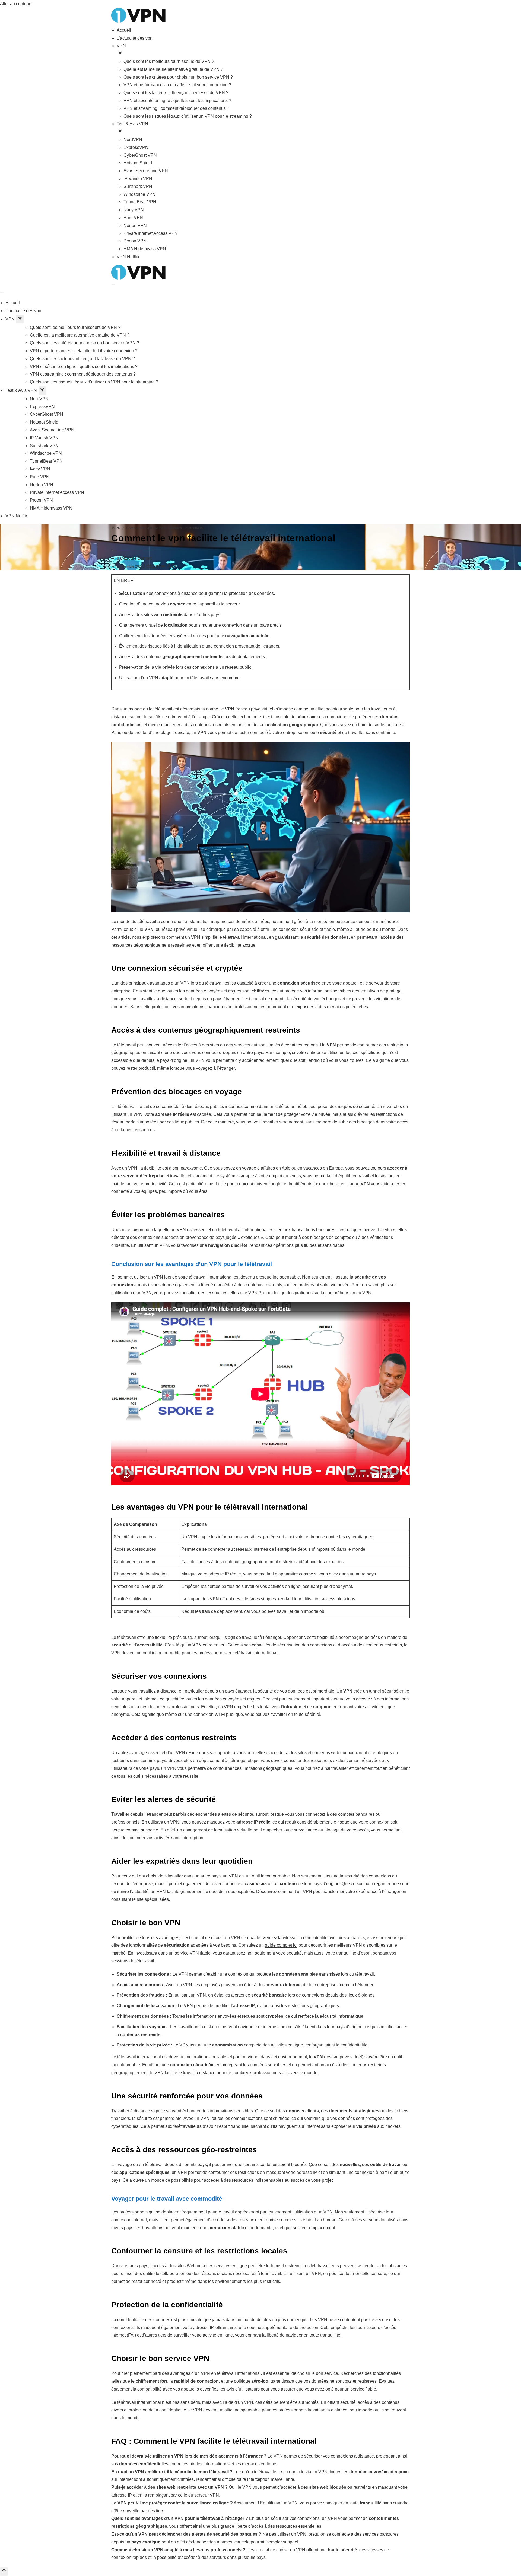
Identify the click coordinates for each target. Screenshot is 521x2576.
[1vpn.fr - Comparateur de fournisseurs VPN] (138, 15)
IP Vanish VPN (138, 179)
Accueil (124, 30)
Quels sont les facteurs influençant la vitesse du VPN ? (176, 93)
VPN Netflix (128, 257)
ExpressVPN (136, 147)
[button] (264, 54)
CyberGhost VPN (140, 155)
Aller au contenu (16, 4)
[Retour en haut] (4, 2572)
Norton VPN (135, 225)
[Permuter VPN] (20, 319)
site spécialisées (153, 1899)
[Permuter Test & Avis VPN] (42, 391)
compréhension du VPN (348, 1293)
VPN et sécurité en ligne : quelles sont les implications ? (177, 100)
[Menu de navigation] (113, 285)
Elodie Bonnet (138, 558)
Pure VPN (133, 218)
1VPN (116, 528)
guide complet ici (281, 1945)
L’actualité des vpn (135, 38)
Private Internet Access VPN (151, 233)
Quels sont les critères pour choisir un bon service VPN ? (178, 77)
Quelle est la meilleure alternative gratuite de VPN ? (173, 69)
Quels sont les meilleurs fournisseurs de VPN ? (169, 61)
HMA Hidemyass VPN (145, 249)
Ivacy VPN (134, 210)
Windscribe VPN (139, 194)
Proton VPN (135, 241)
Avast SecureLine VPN (146, 171)
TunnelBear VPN (140, 202)
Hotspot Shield (138, 163)
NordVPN (133, 140)
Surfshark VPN (138, 186)
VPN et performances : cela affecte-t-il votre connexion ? (177, 85)
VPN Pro (257, 1293)
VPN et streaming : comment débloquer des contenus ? (176, 108)
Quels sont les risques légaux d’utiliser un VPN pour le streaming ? (188, 116)
